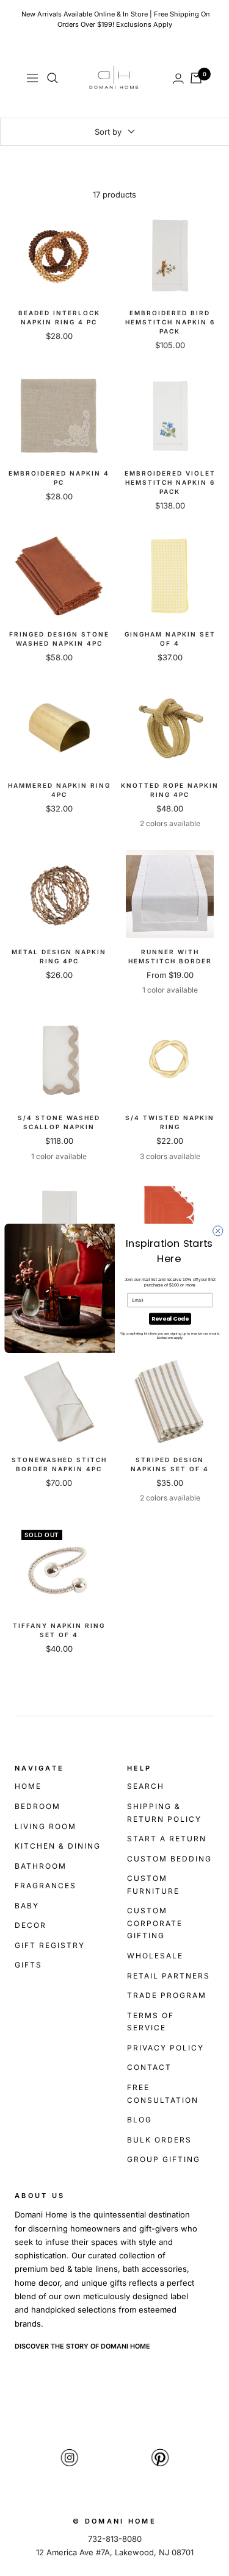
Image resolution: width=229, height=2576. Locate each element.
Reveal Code (170, 1318)
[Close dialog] (217, 1230)
